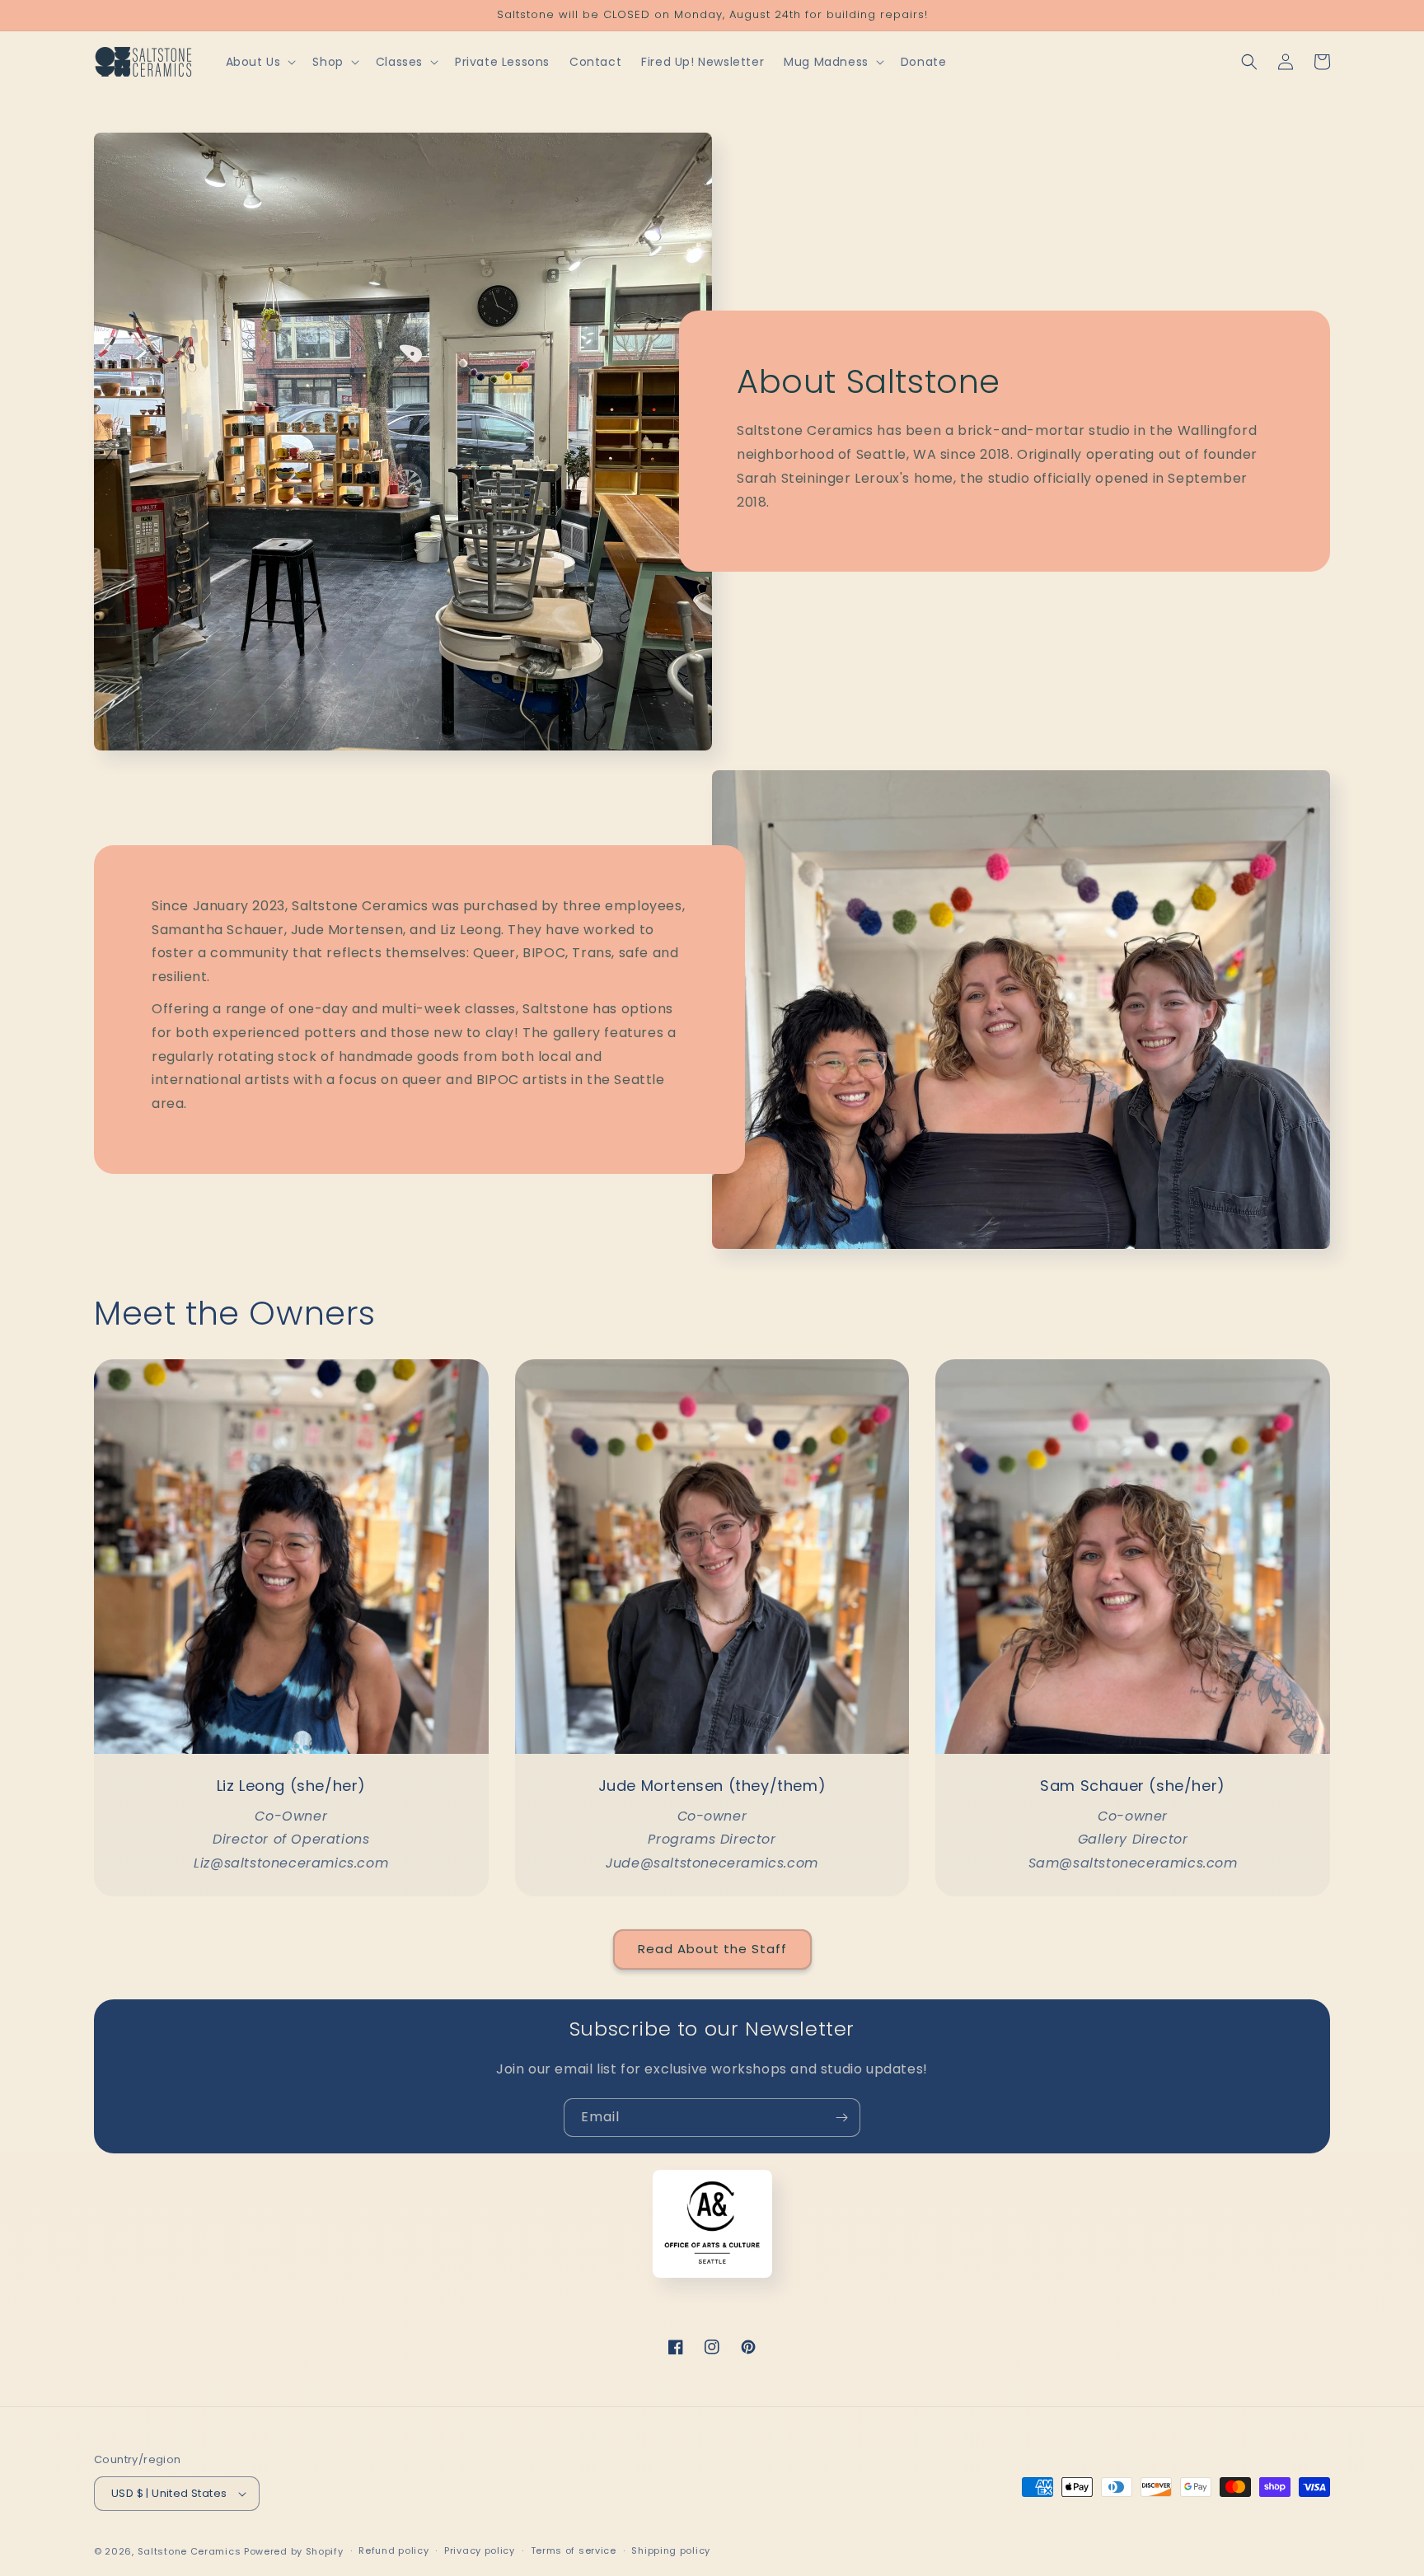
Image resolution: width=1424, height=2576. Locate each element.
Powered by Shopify (294, 2551)
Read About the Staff (712, 1949)
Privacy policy (480, 2550)
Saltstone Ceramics (190, 2551)
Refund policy (393, 2550)
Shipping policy (671, 2550)
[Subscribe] (841, 2118)
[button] (260, 62)
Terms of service (574, 2550)
